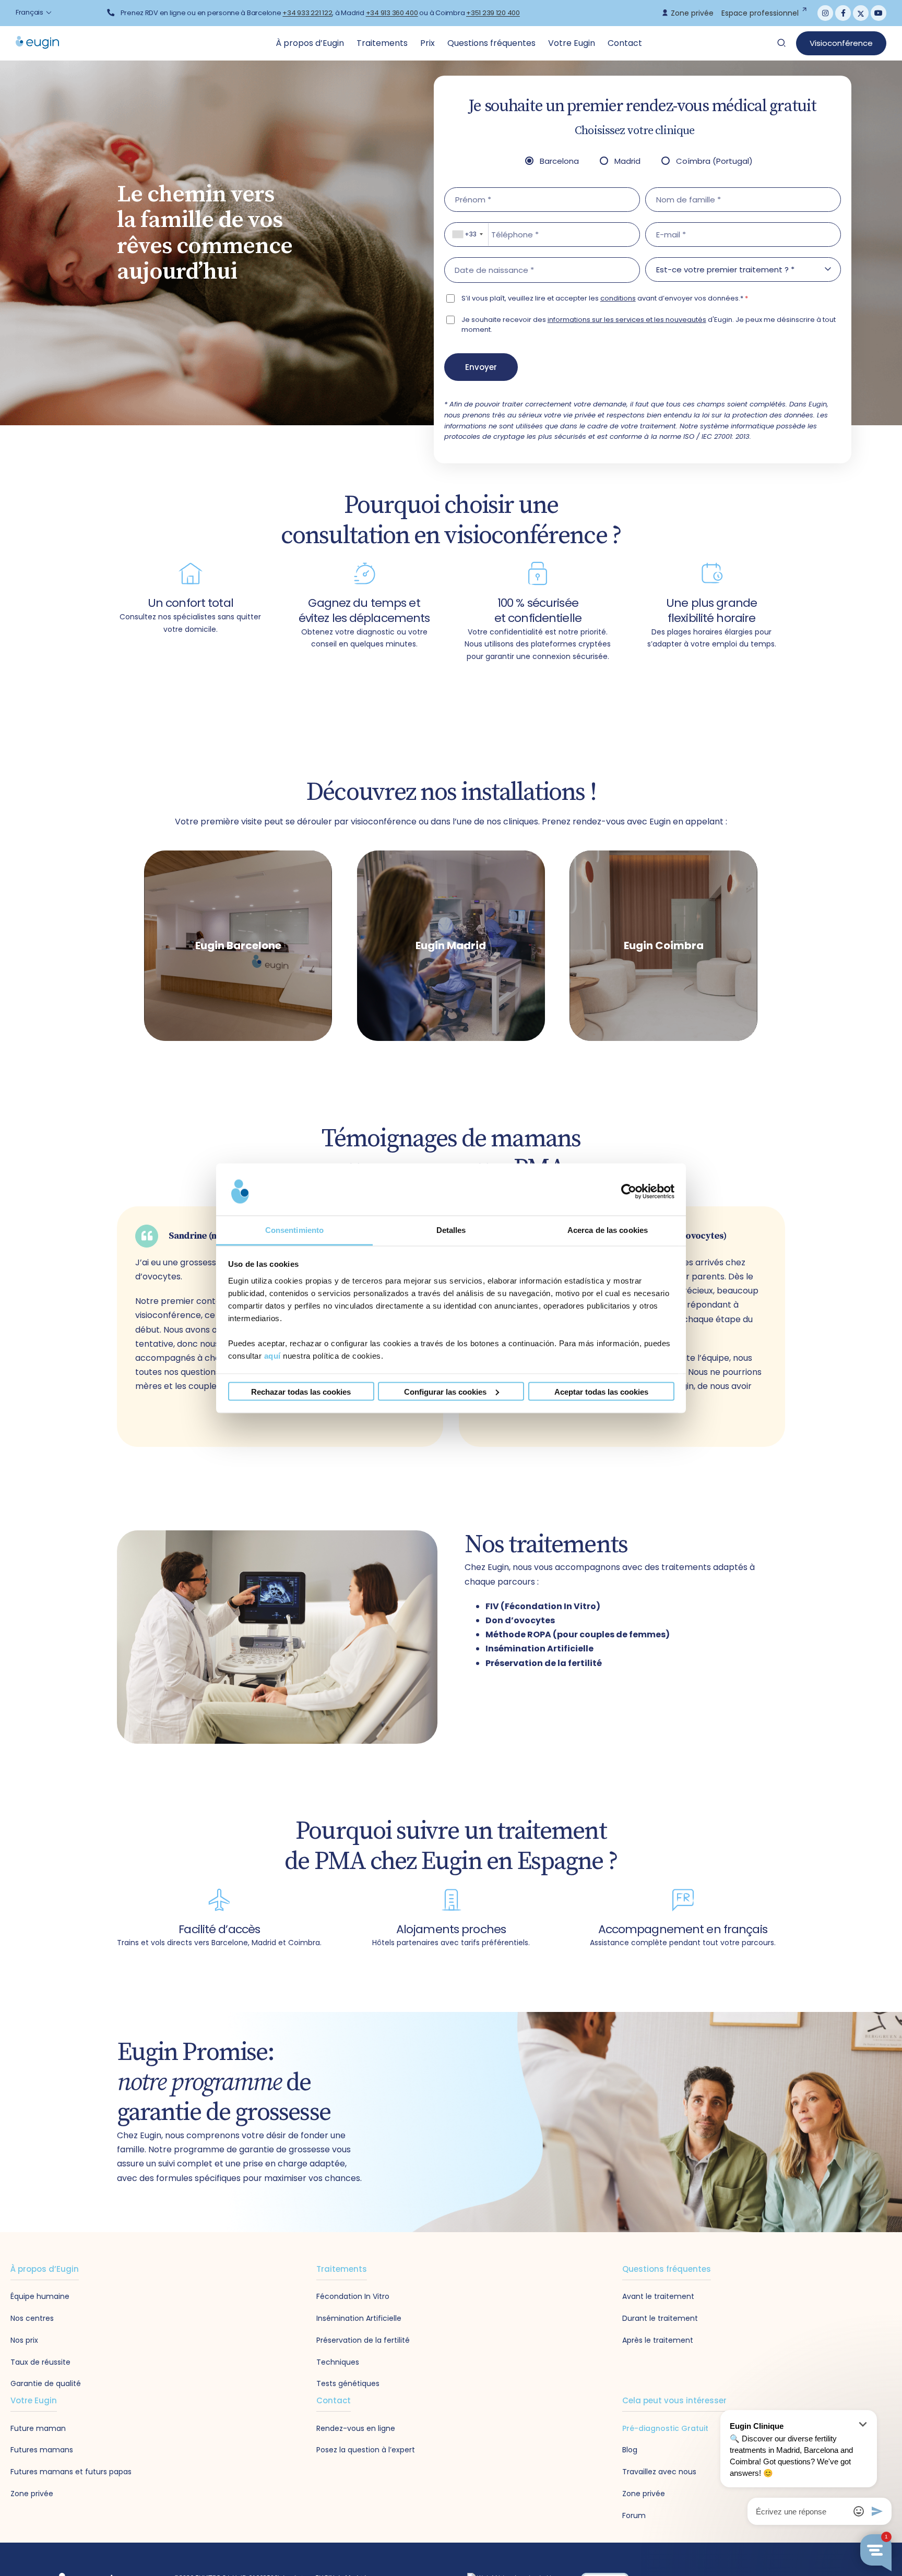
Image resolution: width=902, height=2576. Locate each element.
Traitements (383, 43)
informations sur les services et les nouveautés (627, 320)
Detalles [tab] (451, 1230)
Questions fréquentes (492, 43)
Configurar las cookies (445, 1391)
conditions (618, 298)
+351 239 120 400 (493, 13)
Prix (429, 43)
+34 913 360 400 (392, 13)
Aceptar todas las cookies (601, 1391)
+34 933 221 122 (307, 13)
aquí (272, 1355)
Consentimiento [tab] (294, 1230)
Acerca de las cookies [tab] (608, 1230)
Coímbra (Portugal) (714, 161)
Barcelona (559, 161)
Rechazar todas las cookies (301, 1391)
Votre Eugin (573, 43)
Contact (625, 43)
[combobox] (467, 235)
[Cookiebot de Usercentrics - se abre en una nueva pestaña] (629, 1192)
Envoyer (481, 367)
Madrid (627, 161)
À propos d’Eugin (311, 43)
